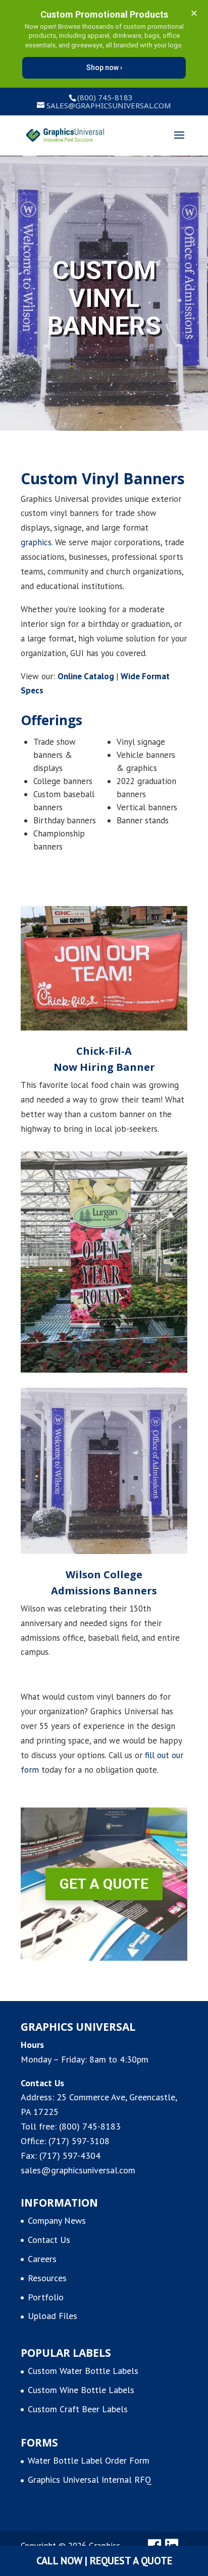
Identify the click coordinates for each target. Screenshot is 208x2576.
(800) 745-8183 (90, 2126)
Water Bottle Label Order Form (89, 2460)
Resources (47, 2278)
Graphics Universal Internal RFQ (90, 2480)
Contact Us (49, 2240)
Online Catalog (86, 676)
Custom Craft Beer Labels (78, 2409)
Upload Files (53, 2316)
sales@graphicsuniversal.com (78, 2170)
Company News (57, 2220)
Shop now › (104, 68)
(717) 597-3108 (79, 2141)
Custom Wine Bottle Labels (81, 2390)
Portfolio (46, 2297)
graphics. (37, 542)
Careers (42, 2259)
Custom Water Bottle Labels (83, 2371)
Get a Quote (104, 1884)
